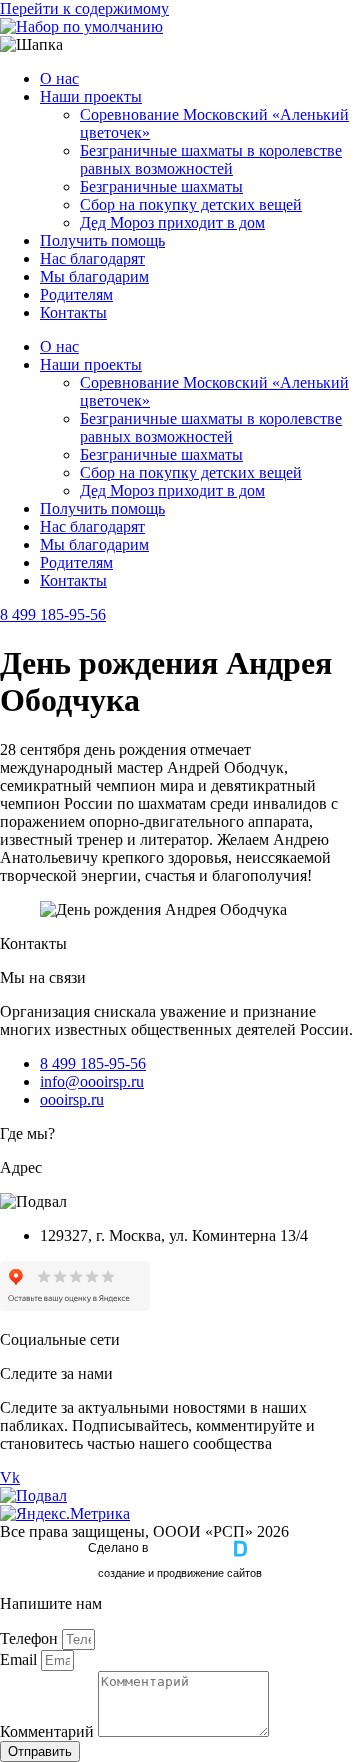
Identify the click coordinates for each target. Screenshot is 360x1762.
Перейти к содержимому (84, 8)
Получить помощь (102, 240)
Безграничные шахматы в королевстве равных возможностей (211, 159)
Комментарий (49, 1731)
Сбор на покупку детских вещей (191, 204)
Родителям (76, 294)
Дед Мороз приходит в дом (172, 222)
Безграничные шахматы (161, 186)
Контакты (73, 312)
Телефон (31, 1638)
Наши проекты (91, 96)
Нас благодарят (92, 258)
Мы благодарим (94, 276)
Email (20, 1659)
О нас (59, 78)
